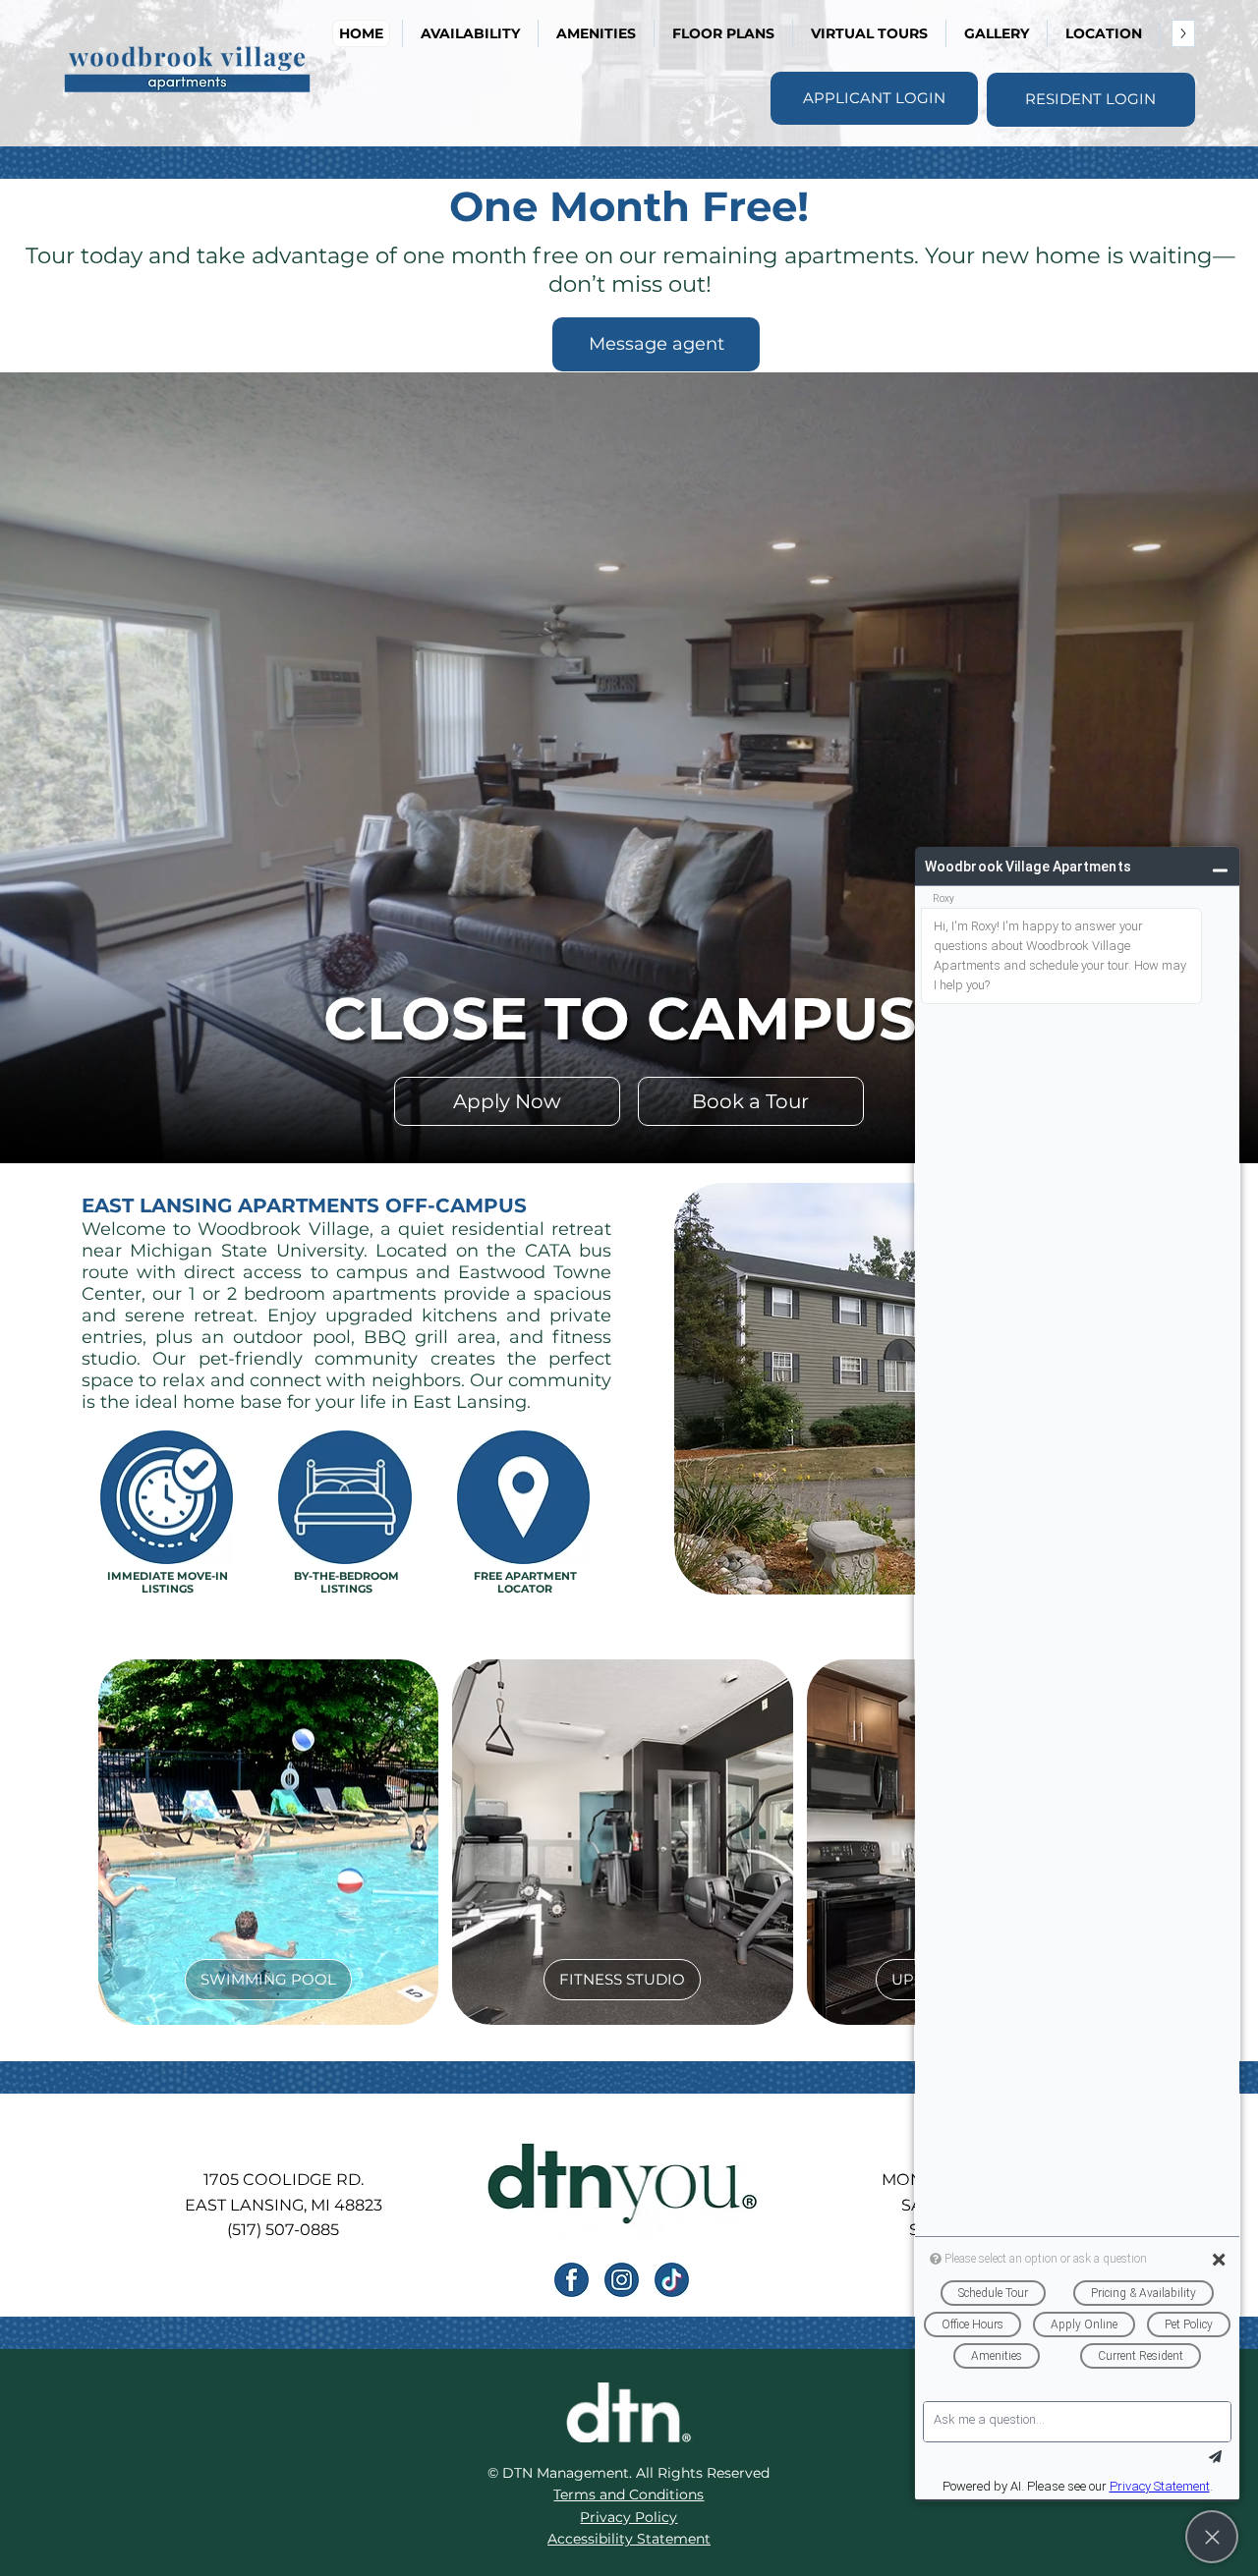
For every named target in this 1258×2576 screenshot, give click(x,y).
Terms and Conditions (629, 2494)
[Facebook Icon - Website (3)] (572, 2280)
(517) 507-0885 (283, 2229)
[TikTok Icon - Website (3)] (672, 2280)
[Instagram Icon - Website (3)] (622, 2280)
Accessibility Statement (629, 2539)
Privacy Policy (629, 2517)
